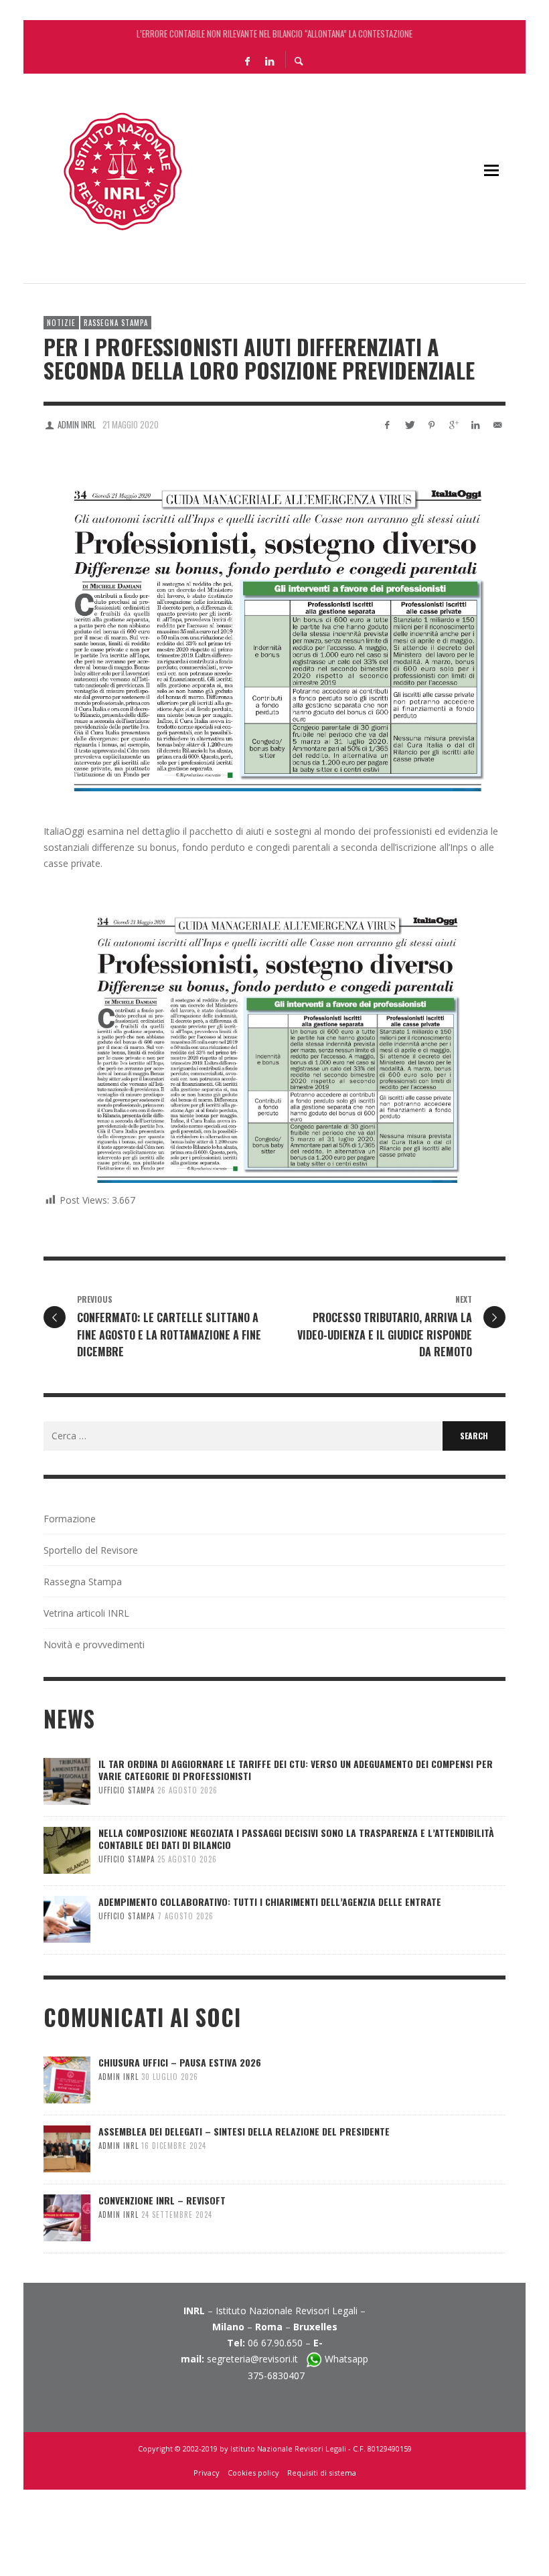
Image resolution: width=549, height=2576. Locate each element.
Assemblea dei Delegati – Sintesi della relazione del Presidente (244, 2131)
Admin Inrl (77, 424)
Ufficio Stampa (127, 1790)
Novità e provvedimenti (94, 1644)
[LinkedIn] (269, 60)
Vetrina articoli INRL (86, 1613)
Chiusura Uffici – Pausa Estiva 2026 (180, 2062)
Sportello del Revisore (91, 1550)
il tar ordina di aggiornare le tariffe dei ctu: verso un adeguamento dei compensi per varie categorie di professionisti (274, 33)
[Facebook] (247, 60)
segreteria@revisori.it (256, 2359)
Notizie (61, 323)
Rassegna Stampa (116, 323)
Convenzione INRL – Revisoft (162, 2200)
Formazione (70, 1519)
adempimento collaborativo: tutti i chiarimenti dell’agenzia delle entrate (270, 1902)
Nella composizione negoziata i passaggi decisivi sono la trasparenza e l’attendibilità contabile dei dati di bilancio (296, 1839)
